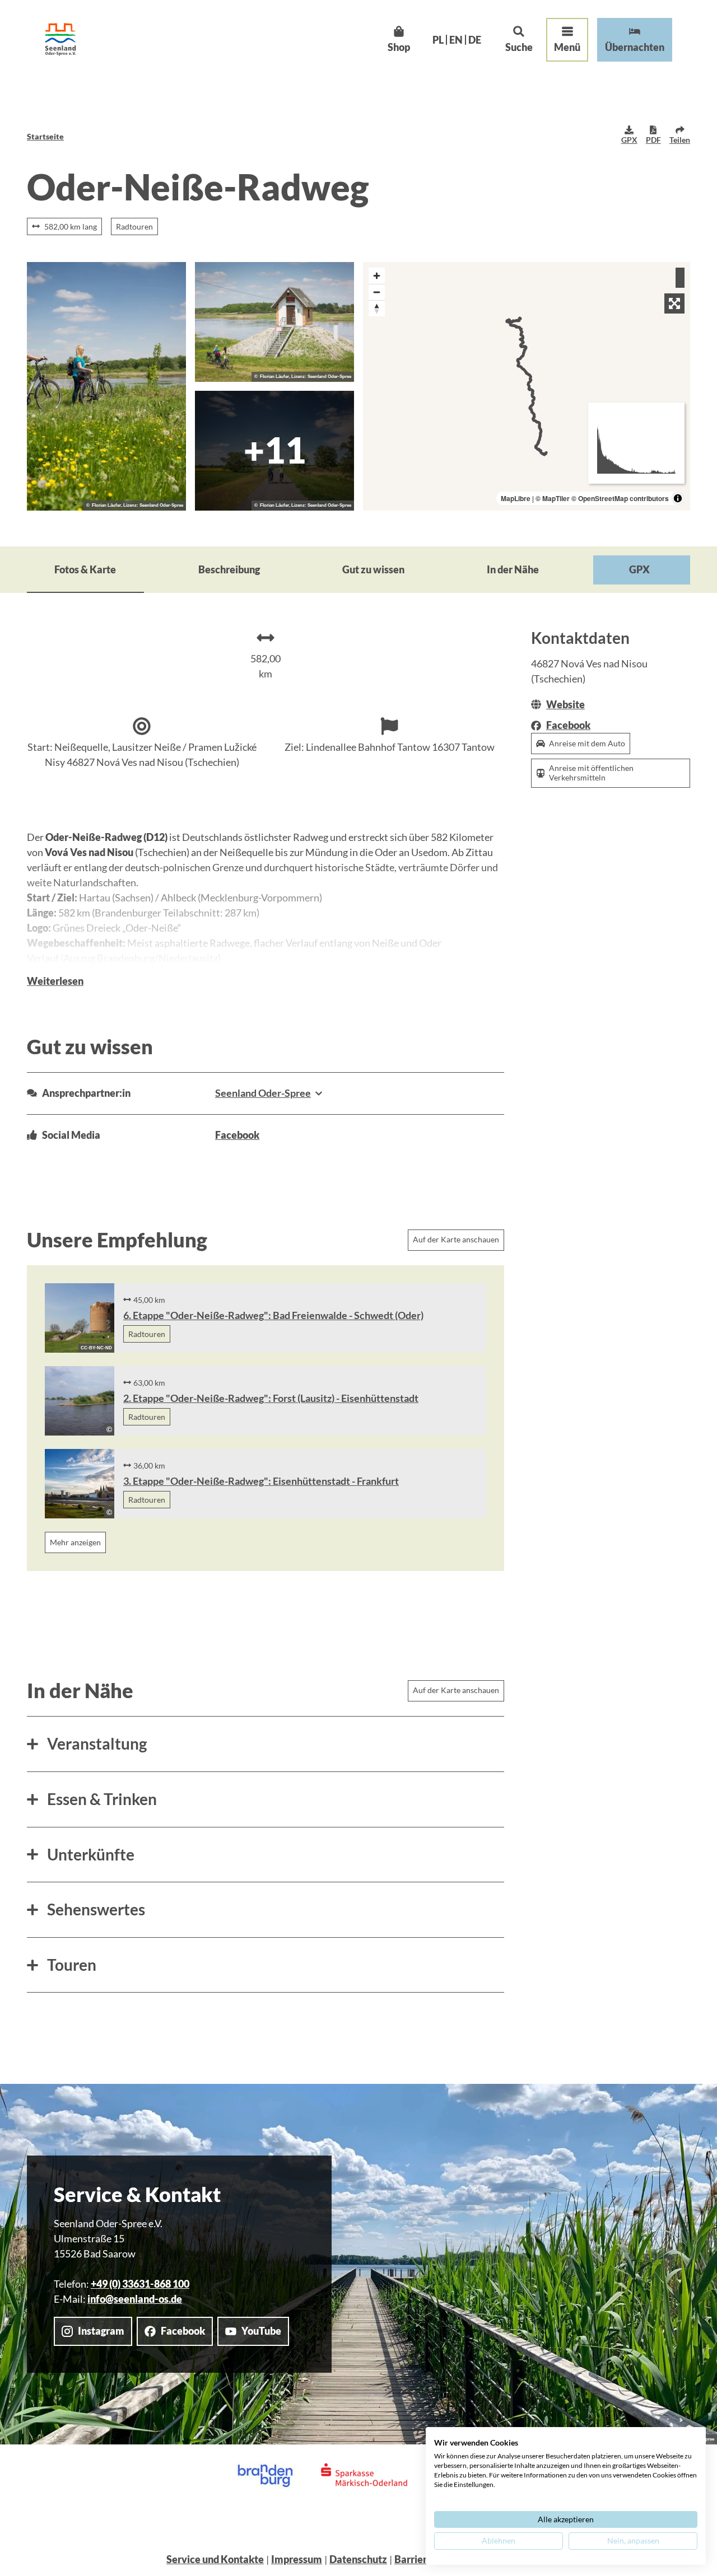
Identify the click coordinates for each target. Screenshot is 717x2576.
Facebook (237, 1135)
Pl (438, 40)
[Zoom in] (377, 276)
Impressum (297, 2559)
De (475, 40)
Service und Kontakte (215, 2559)
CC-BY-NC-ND (96, 1348)
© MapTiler (553, 498)
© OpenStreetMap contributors (620, 498)
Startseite (45, 136)
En (456, 40)
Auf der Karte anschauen (456, 1239)
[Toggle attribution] (678, 498)
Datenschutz (358, 2559)
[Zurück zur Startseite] (60, 39)
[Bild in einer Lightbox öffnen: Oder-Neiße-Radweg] (106, 386)
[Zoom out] (377, 292)
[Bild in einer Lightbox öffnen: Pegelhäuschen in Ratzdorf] (274, 322)
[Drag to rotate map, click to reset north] (377, 308)
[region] (527, 386)
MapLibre (516, 498)
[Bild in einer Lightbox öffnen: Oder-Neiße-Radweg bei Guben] (274, 451)
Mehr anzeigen (75, 1542)
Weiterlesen (55, 981)
